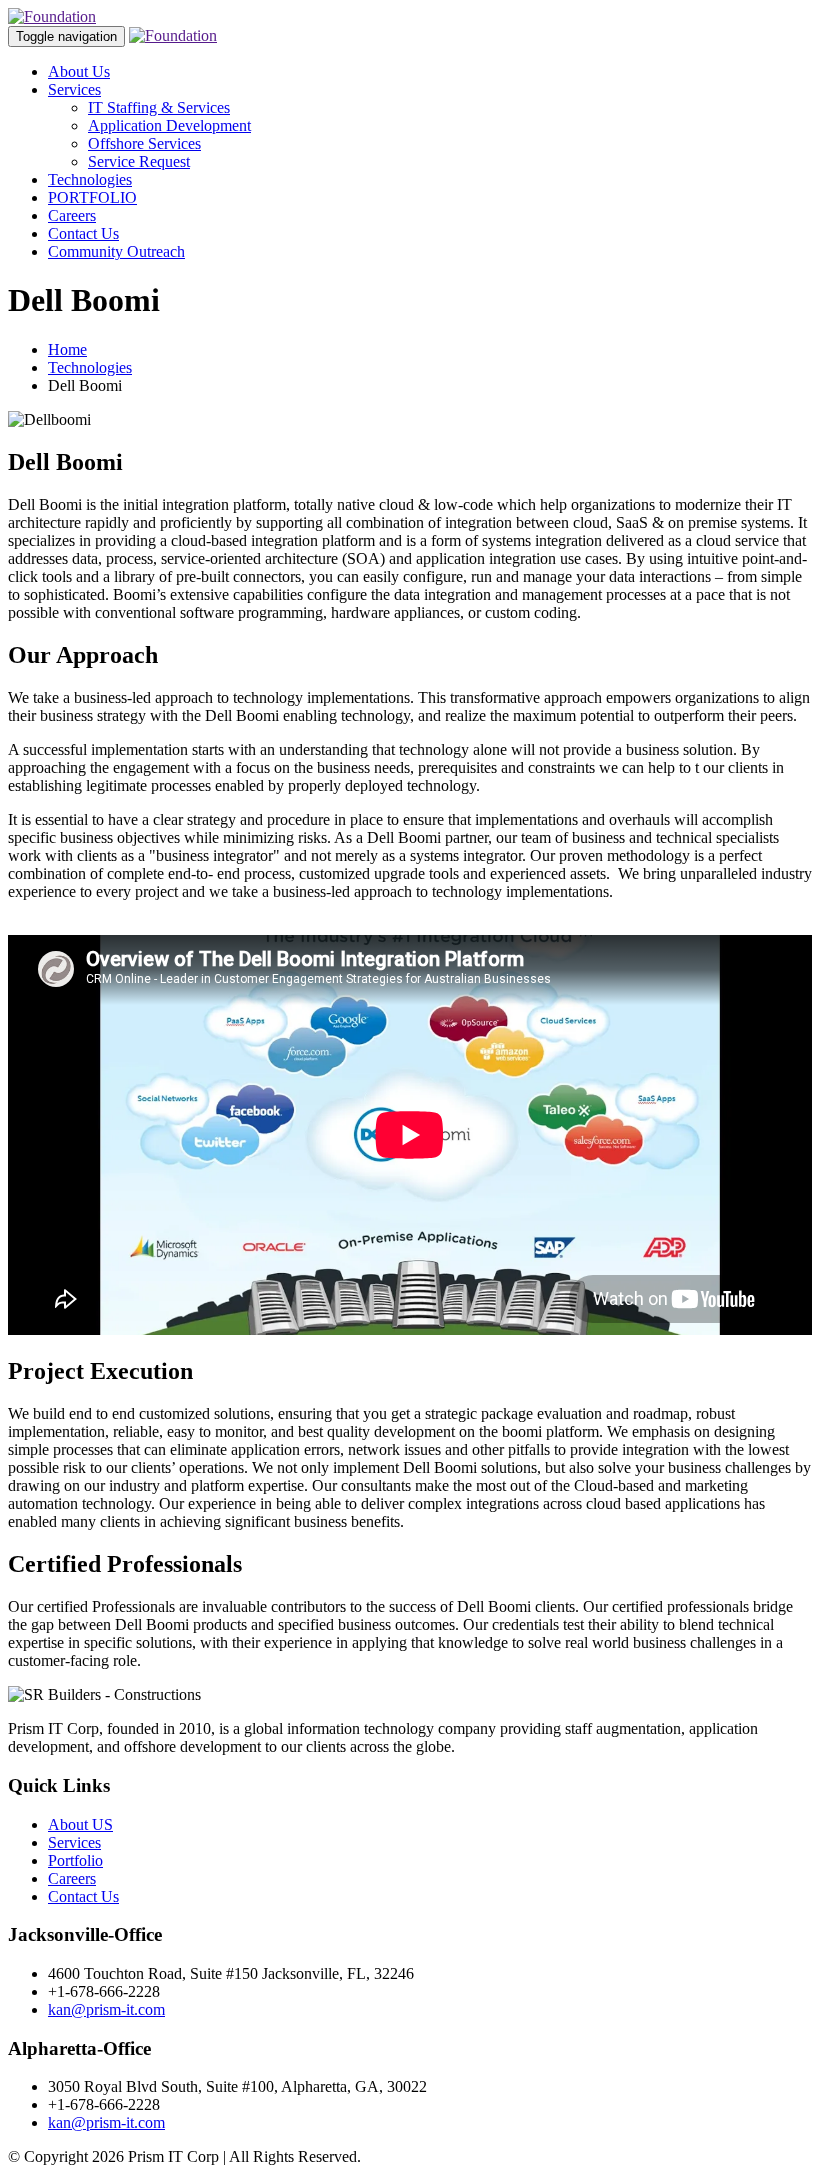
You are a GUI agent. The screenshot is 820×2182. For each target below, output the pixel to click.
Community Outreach (116, 251)
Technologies (90, 179)
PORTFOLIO (92, 197)
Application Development (169, 125)
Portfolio (75, 1860)
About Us (79, 71)
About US (80, 1824)
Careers (72, 215)
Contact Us (83, 233)
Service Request (139, 161)
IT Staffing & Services (159, 107)
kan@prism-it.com (106, 2009)
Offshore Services (144, 143)
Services (74, 89)
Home (67, 349)
